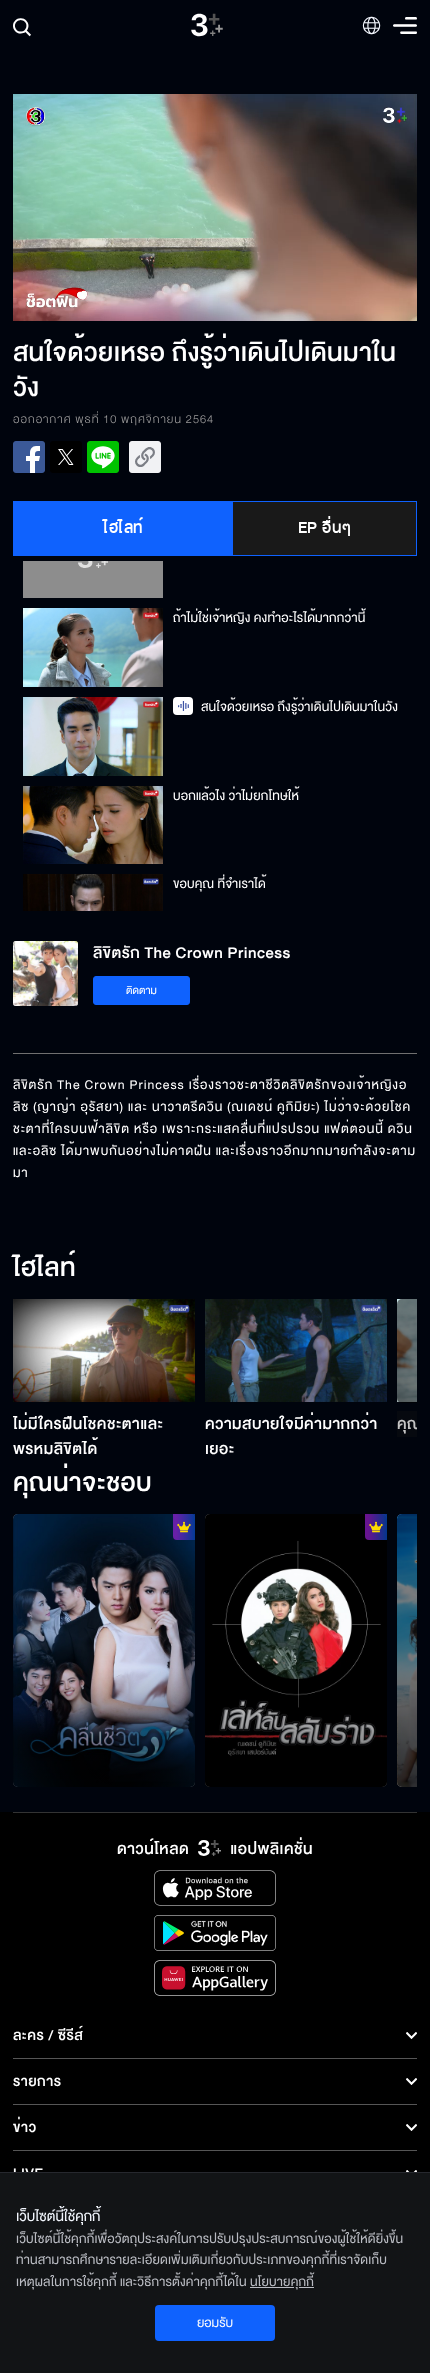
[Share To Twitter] (66, 457)
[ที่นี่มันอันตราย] (296, 1650)
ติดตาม (141, 990)
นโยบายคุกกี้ (282, 2282)
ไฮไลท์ (123, 528)
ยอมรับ (215, 2323)
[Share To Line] (103, 457)
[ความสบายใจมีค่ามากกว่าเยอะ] (296, 1350)
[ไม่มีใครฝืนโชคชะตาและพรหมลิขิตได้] (104, 1350)
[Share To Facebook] (29, 457)
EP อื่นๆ (325, 528)
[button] (114, 207)
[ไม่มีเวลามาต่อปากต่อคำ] (104, 1650)
